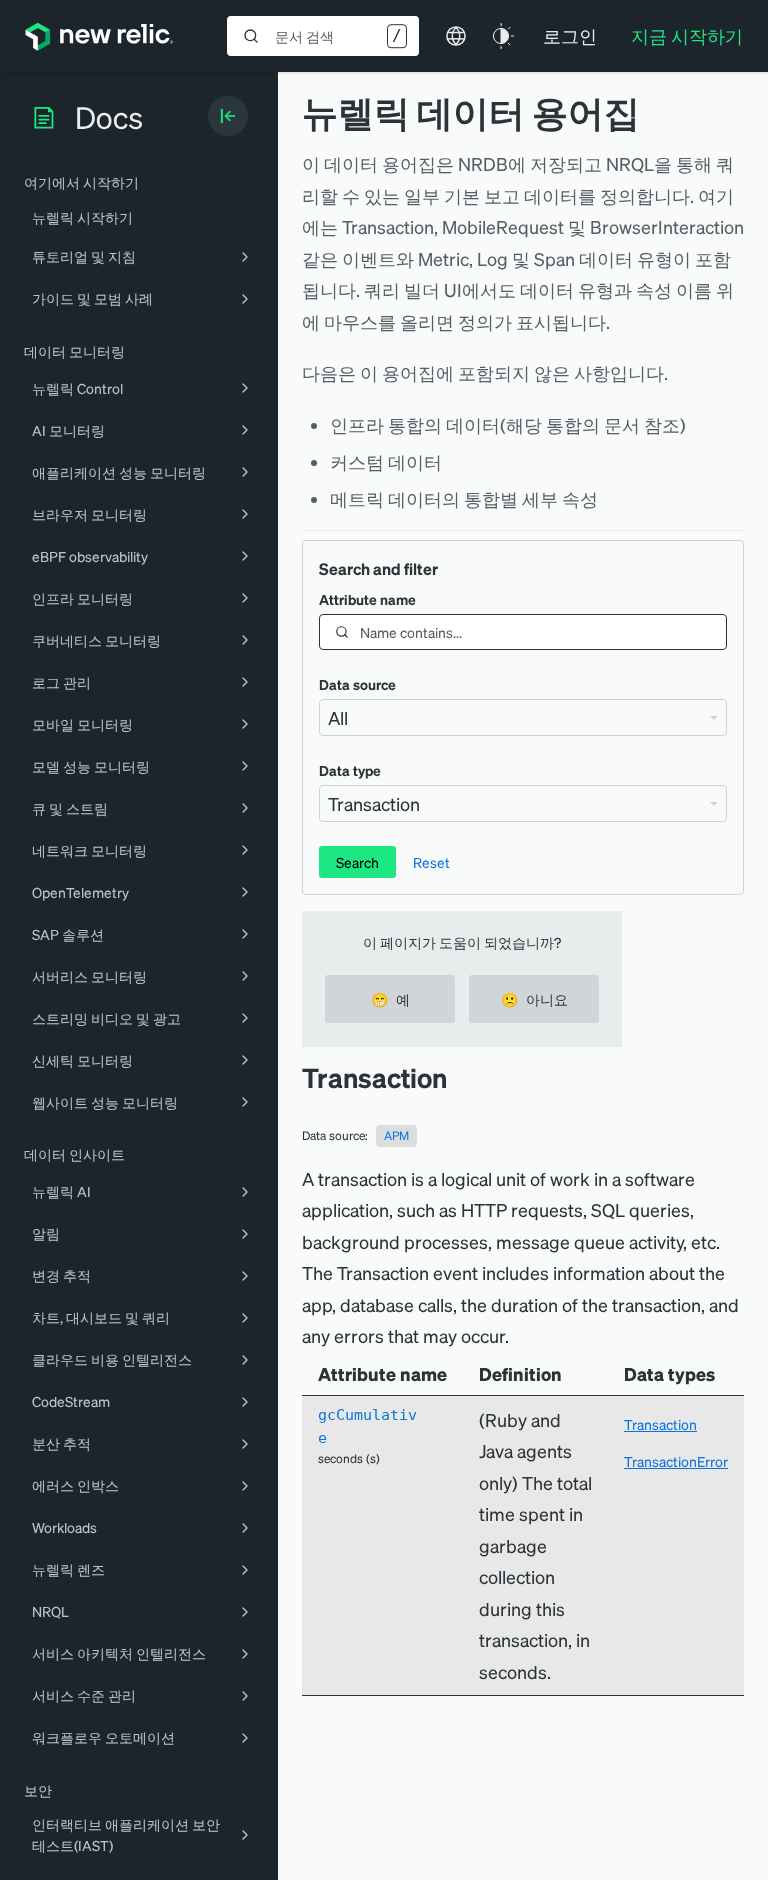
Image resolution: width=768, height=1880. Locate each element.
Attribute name (367, 599)
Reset (431, 862)
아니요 (534, 999)
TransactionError (676, 1461)
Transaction (660, 1424)
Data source (357, 684)
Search (357, 862)
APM (396, 1135)
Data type (350, 770)
